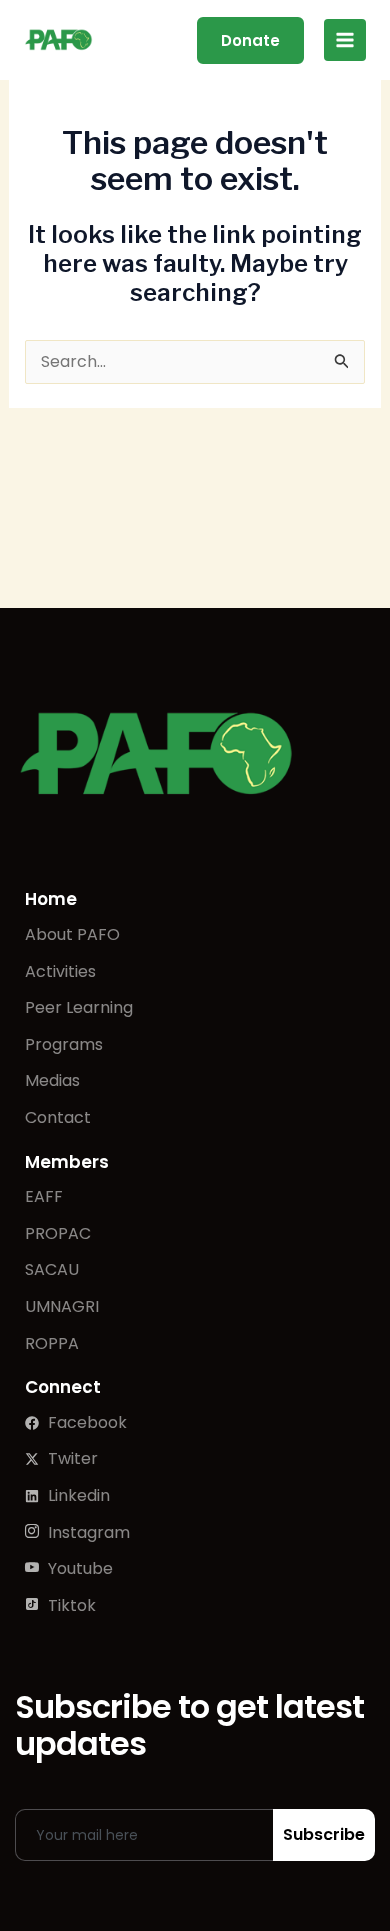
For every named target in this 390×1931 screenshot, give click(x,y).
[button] (250, 40)
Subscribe (324, 1834)
